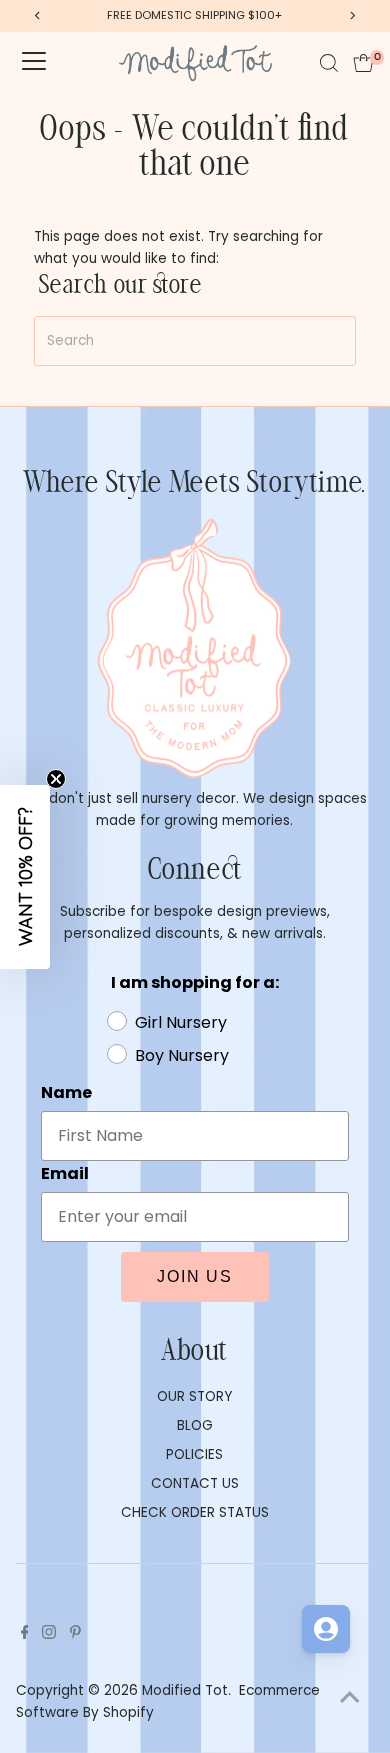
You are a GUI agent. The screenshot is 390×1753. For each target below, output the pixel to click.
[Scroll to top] (350, 1698)
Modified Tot (185, 1690)
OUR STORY (194, 1396)
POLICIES (194, 1454)
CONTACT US (195, 1483)
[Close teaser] (56, 779)
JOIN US (195, 1276)
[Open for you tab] (326, 1629)
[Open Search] (329, 63)
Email (65, 1173)
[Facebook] (25, 1635)
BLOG (195, 1425)
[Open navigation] (34, 63)
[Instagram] (49, 1635)
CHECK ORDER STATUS (195, 1512)
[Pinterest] (75, 1635)
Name (66, 1092)
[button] (25, 877)
